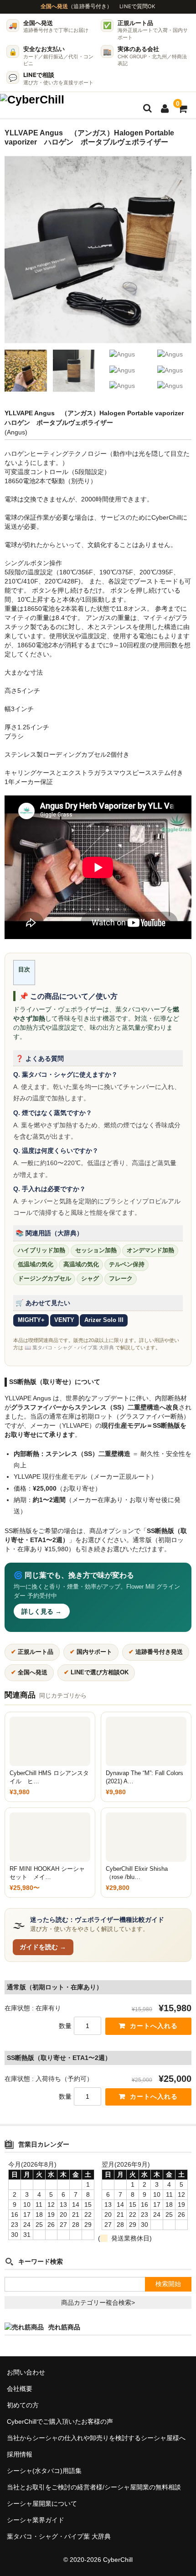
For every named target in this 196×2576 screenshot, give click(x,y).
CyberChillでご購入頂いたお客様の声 (60, 2421)
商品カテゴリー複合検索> (98, 2302)
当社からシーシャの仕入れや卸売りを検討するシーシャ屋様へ (96, 2438)
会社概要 (20, 2389)
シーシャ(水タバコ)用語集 (44, 2471)
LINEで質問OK (137, 6)
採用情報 (20, 2454)
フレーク (121, 1279)
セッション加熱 (96, 1250)
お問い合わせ (26, 2372)
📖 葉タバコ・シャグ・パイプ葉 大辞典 (69, 1347)
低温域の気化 (36, 1265)
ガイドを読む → (43, 1947)
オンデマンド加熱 (150, 1250)
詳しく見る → (41, 1611)
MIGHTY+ (31, 1320)
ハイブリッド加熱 (41, 1250)
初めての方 (23, 2405)
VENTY (64, 1320)
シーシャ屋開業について (42, 2504)
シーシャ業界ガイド (36, 2520)
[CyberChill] (32, 103)
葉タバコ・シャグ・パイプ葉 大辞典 (59, 2536)
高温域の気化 (81, 1265)
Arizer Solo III (104, 1320)
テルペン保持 (127, 1265)
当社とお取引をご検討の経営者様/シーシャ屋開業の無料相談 (94, 2487)
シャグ (90, 1279)
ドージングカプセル (44, 1279)
